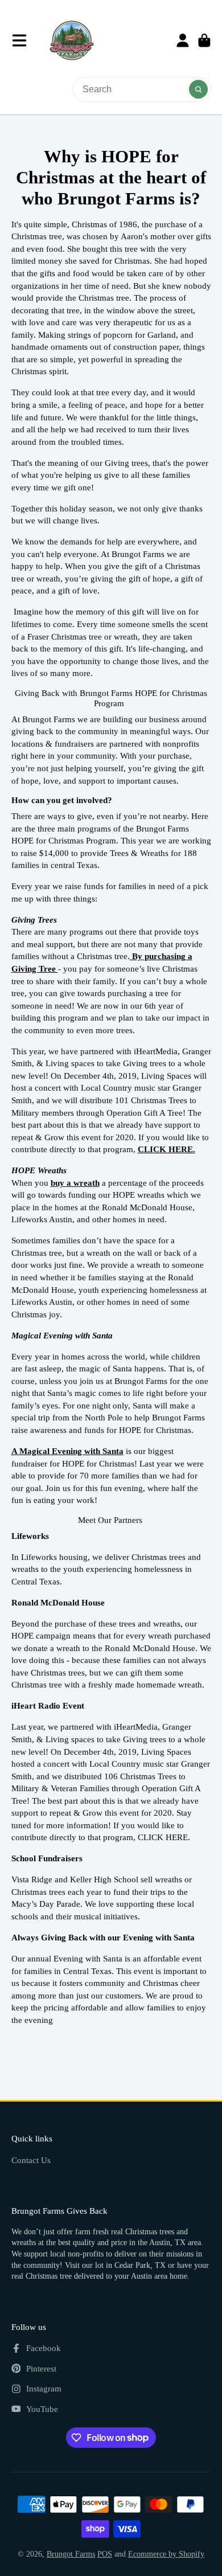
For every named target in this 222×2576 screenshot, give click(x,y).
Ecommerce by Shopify (166, 2554)
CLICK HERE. (166, 1149)
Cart (204, 40)
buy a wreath (75, 1183)
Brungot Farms (71, 2554)
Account (183, 40)
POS (105, 2554)
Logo (72, 40)
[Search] (199, 89)
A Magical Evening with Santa (67, 1451)
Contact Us (31, 2160)
